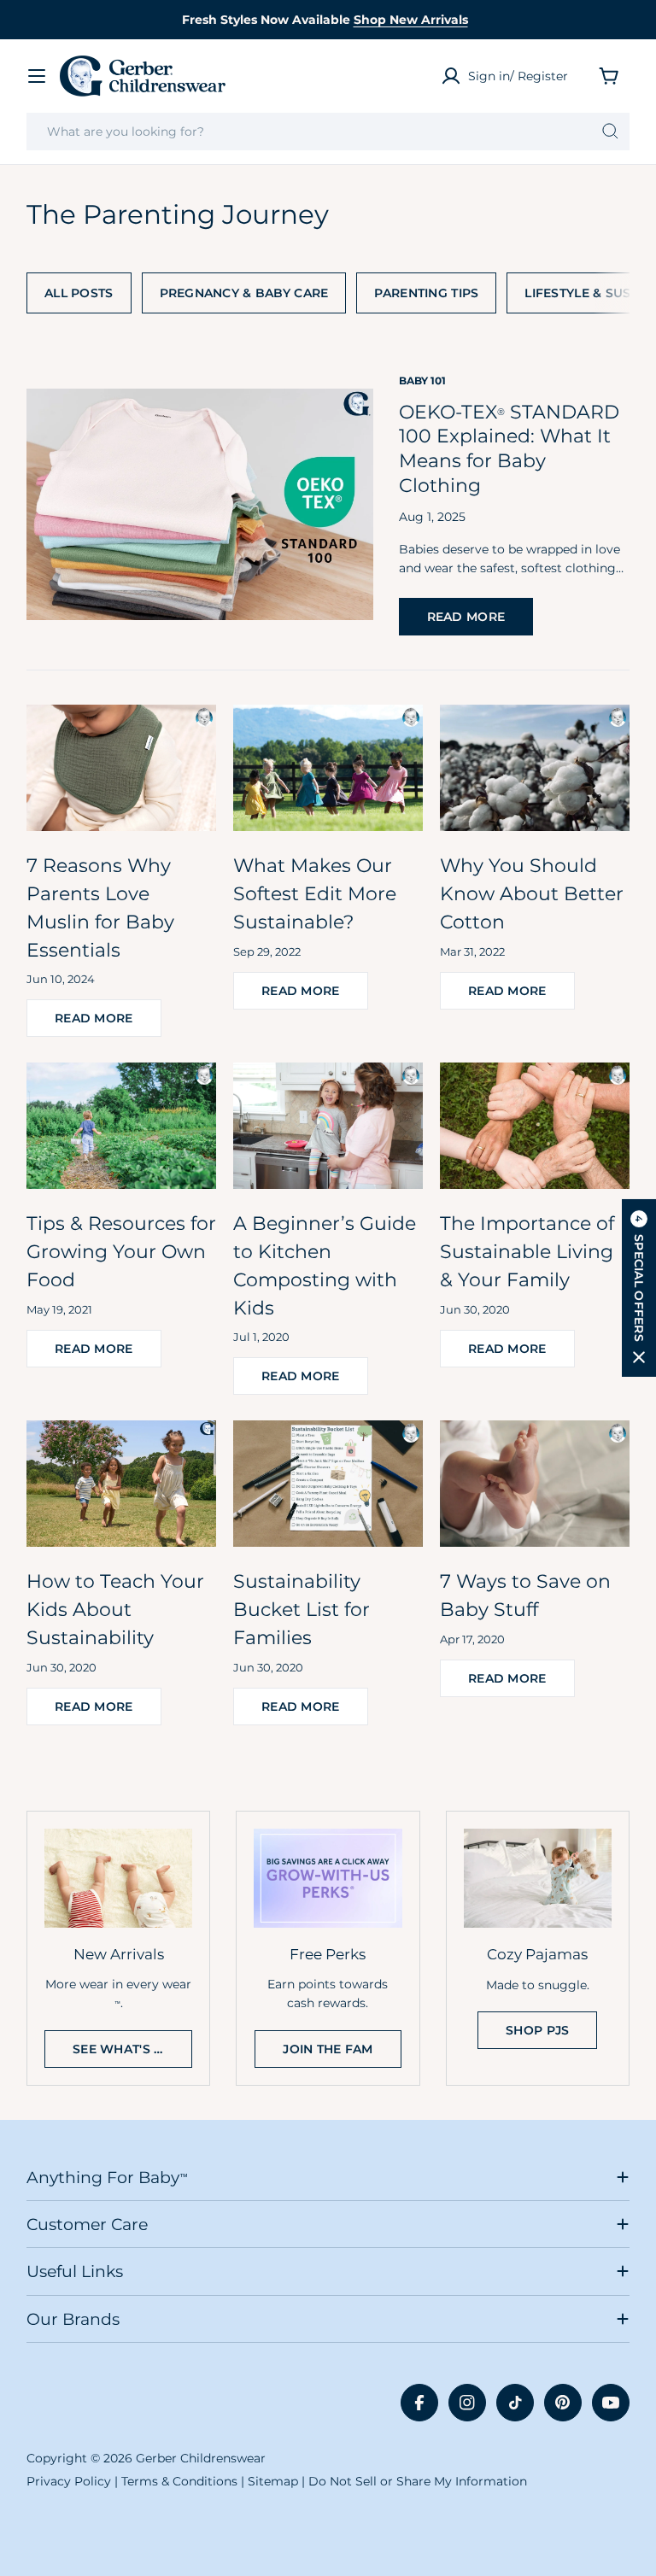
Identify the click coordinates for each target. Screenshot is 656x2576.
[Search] (610, 132)
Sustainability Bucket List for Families (302, 1609)
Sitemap (273, 2481)
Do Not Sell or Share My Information (418, 2481)
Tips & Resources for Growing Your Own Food (121, 1251)
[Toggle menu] (37, 76)
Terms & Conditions (179, 2481)
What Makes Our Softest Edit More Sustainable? (315, 893)
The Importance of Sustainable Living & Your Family (527, 1251)
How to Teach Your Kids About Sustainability (115, 1609)
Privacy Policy (69, 2481)
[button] (639, 1288)
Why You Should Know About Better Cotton (532, 893)
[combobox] (328, 132)
